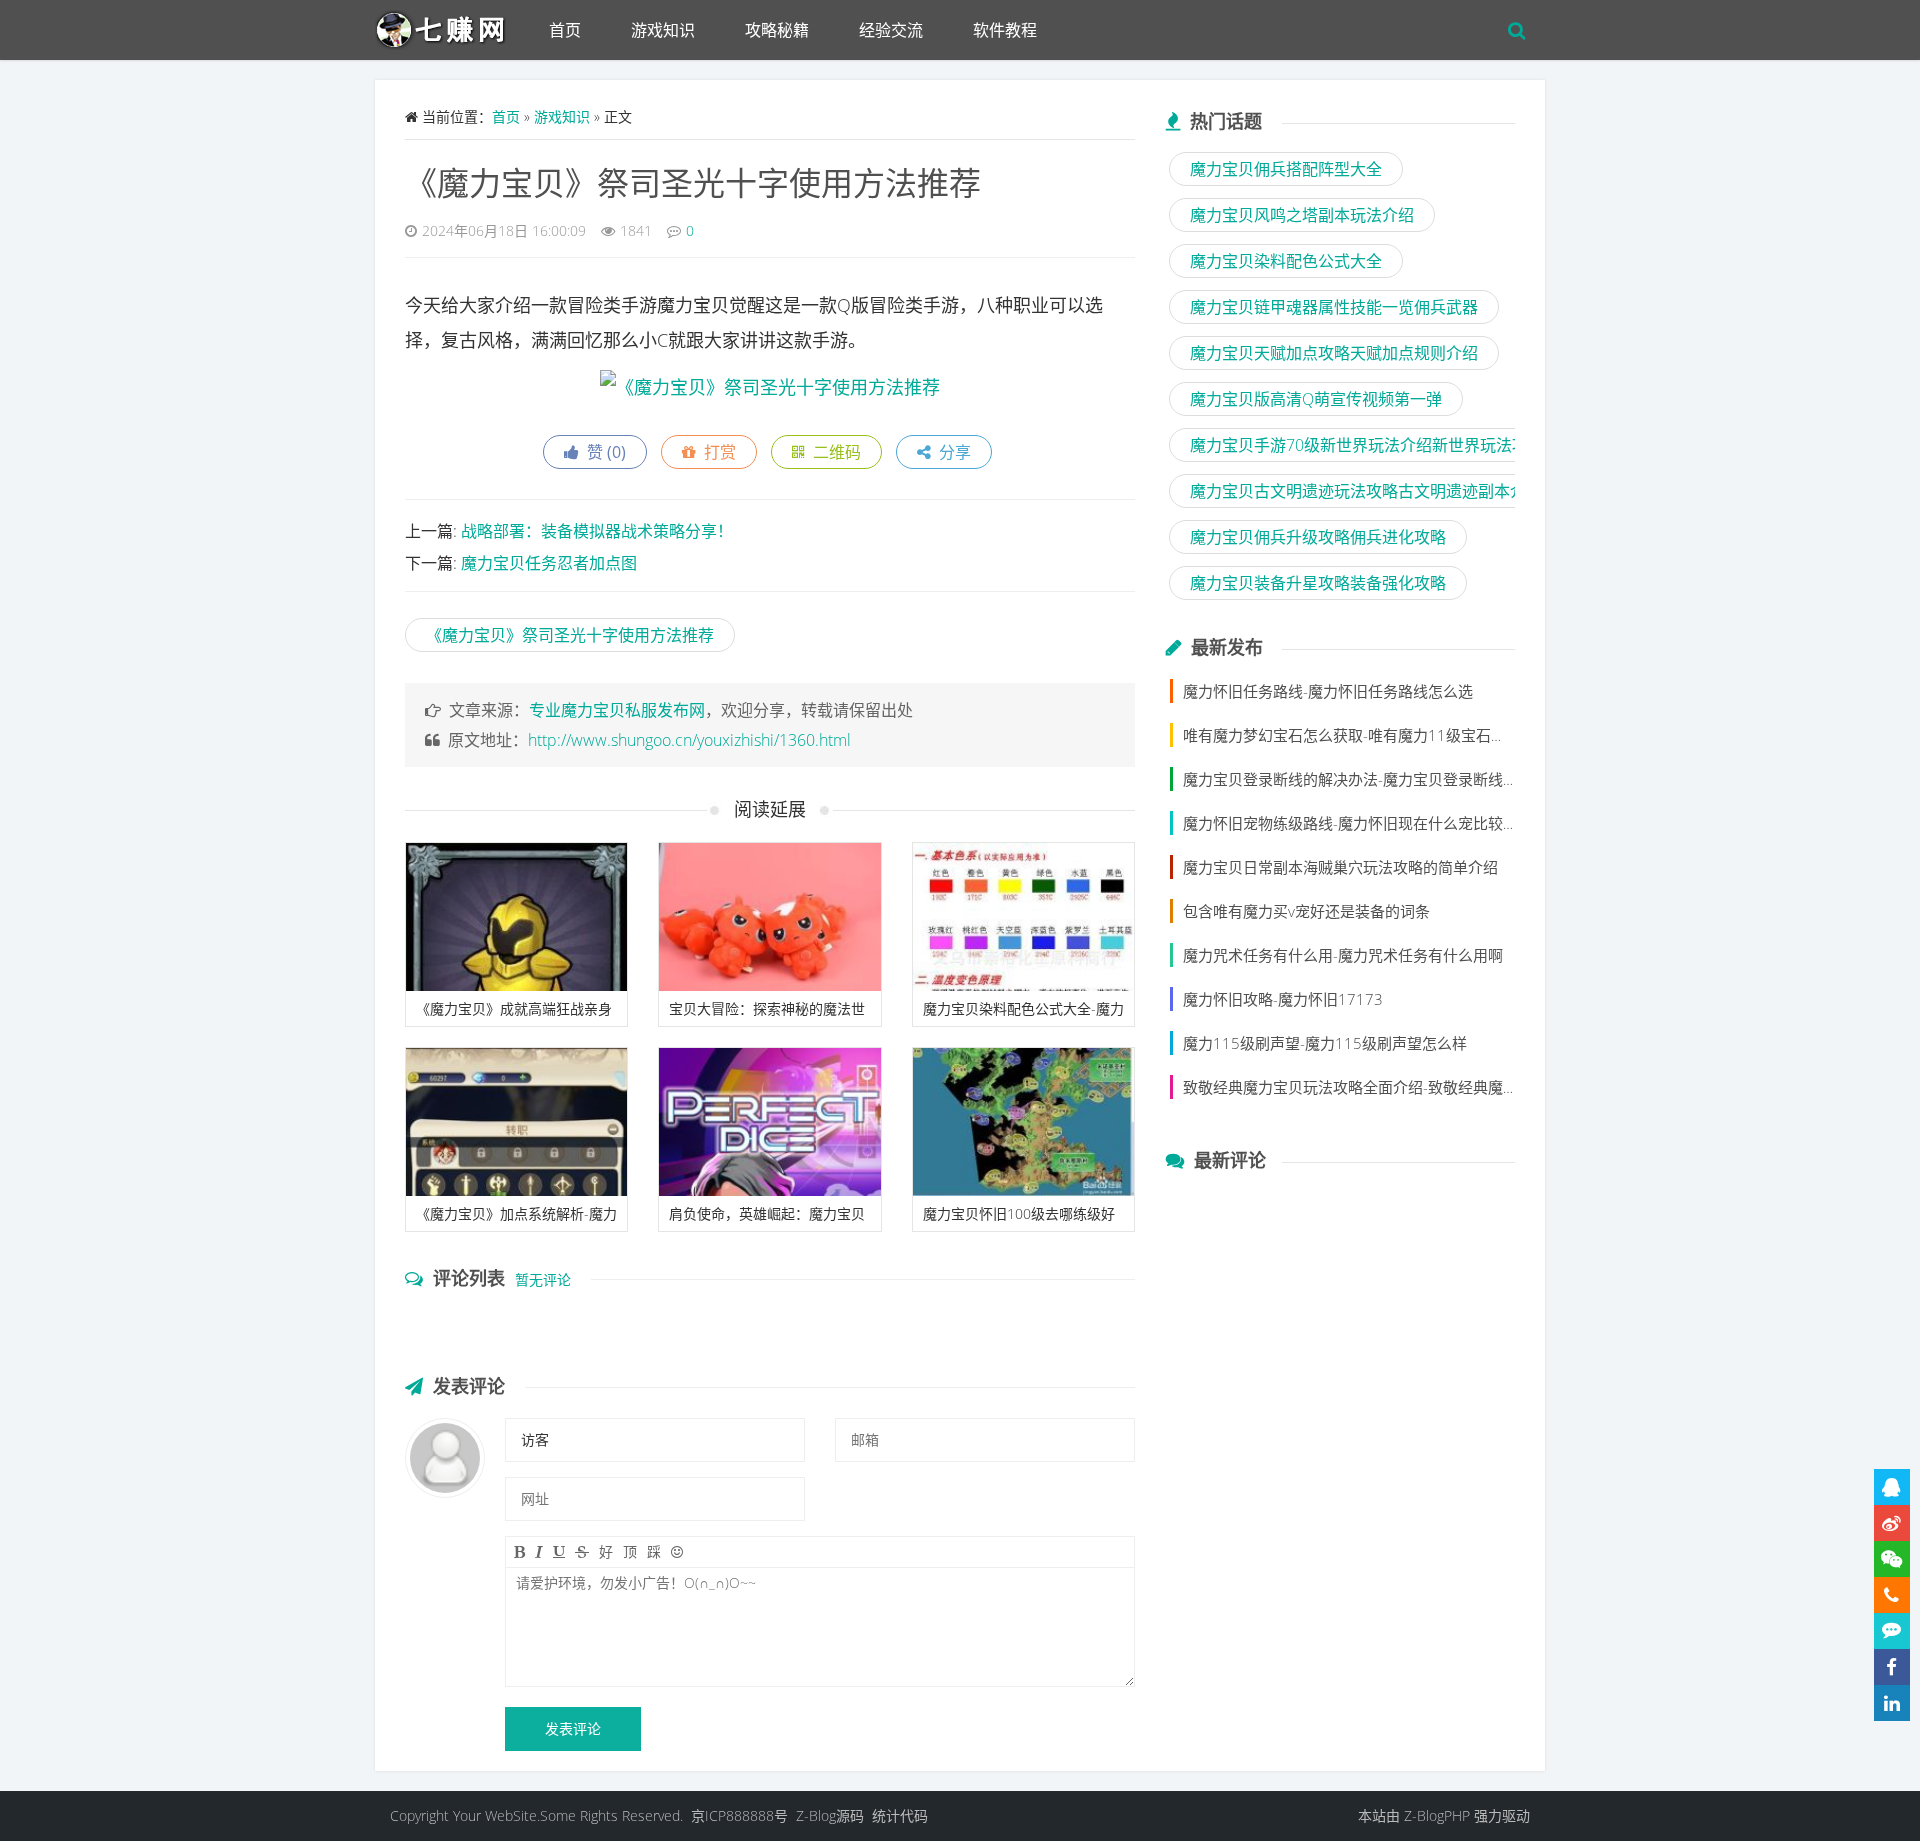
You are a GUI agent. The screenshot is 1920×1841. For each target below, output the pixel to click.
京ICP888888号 (739, 1815)
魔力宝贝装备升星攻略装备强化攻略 (1318, 583)
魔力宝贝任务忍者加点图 (549, 563)
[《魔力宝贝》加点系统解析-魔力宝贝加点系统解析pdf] (516, 1122)
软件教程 (1005, 30)
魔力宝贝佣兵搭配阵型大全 (1286, 169)
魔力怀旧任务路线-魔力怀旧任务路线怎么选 (1328, 691)
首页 (565, 30)
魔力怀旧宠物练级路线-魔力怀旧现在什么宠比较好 (1350, 823)
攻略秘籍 (777, 30)
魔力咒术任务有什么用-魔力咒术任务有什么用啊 (1343, 955)
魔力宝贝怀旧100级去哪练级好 (1019, 1213)
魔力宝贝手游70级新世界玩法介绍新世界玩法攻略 (1367, 445)
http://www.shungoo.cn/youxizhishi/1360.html (689, 740)
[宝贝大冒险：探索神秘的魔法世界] (769, 917)
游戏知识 (663, 30)
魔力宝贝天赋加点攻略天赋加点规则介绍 (1334, 353)
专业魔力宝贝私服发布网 (617, 710)
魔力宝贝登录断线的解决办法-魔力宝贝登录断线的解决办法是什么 (1403, 779)
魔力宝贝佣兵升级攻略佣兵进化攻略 (1318, 537)
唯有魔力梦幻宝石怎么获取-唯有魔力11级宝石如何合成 (1367, 735)
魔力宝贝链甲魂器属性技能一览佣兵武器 (1334, 307)
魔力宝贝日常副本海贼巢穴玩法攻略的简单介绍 (1340, 867)
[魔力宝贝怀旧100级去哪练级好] (1023, 1122)
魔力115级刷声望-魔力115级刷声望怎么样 (1325, 1043)
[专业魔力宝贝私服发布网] (449, 25)
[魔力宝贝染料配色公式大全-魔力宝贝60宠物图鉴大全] (1023, 917)
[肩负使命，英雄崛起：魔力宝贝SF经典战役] (769, 1122)
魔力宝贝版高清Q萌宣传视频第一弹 (1316, 399)
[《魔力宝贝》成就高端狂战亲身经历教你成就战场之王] (516, 917)
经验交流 (891, 30)
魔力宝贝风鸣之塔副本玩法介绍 (1302, 215)
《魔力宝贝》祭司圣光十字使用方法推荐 (693, 182)
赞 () (602, 452)
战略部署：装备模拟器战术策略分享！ (597, 531)
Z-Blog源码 (830, 1815)
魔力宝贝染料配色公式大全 (1286, 261)
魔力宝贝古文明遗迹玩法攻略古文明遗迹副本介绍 (1366, 491)
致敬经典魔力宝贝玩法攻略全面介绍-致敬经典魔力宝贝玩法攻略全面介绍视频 (1440, 1087)
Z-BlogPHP (1437, 1815)
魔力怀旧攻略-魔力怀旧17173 (1283, 999)
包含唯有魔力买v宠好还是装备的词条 (1306, 911)
